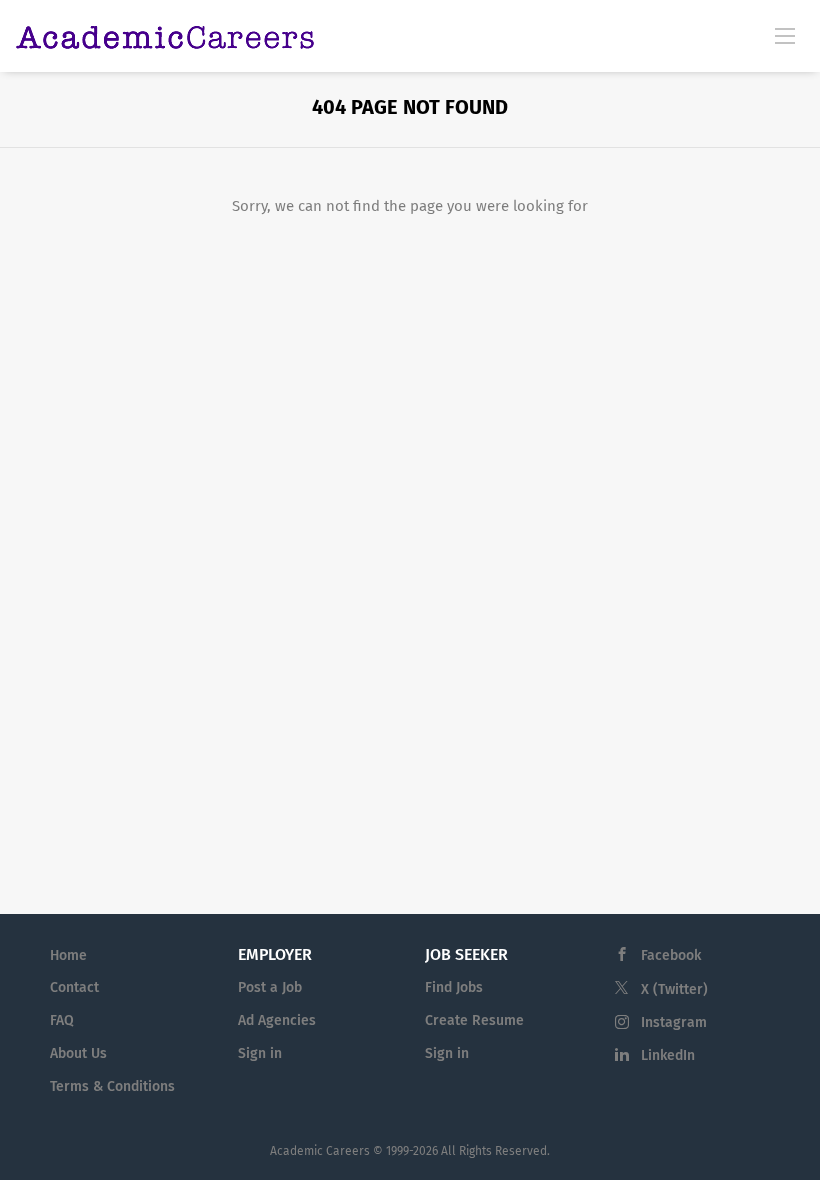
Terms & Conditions (112, 1086)
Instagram (674, 1022)
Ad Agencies (277, 1020)
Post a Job (270, 987)
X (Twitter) (674, 989)
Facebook (671, 955)
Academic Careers (320, 1151)
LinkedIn (668, 1055)
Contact (74, 987)
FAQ (62, 1020)
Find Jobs (454, 987)
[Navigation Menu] (785, 35)
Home (68, 955)
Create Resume (474, 1020)
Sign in (260, 1053)
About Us (78, 1053)
